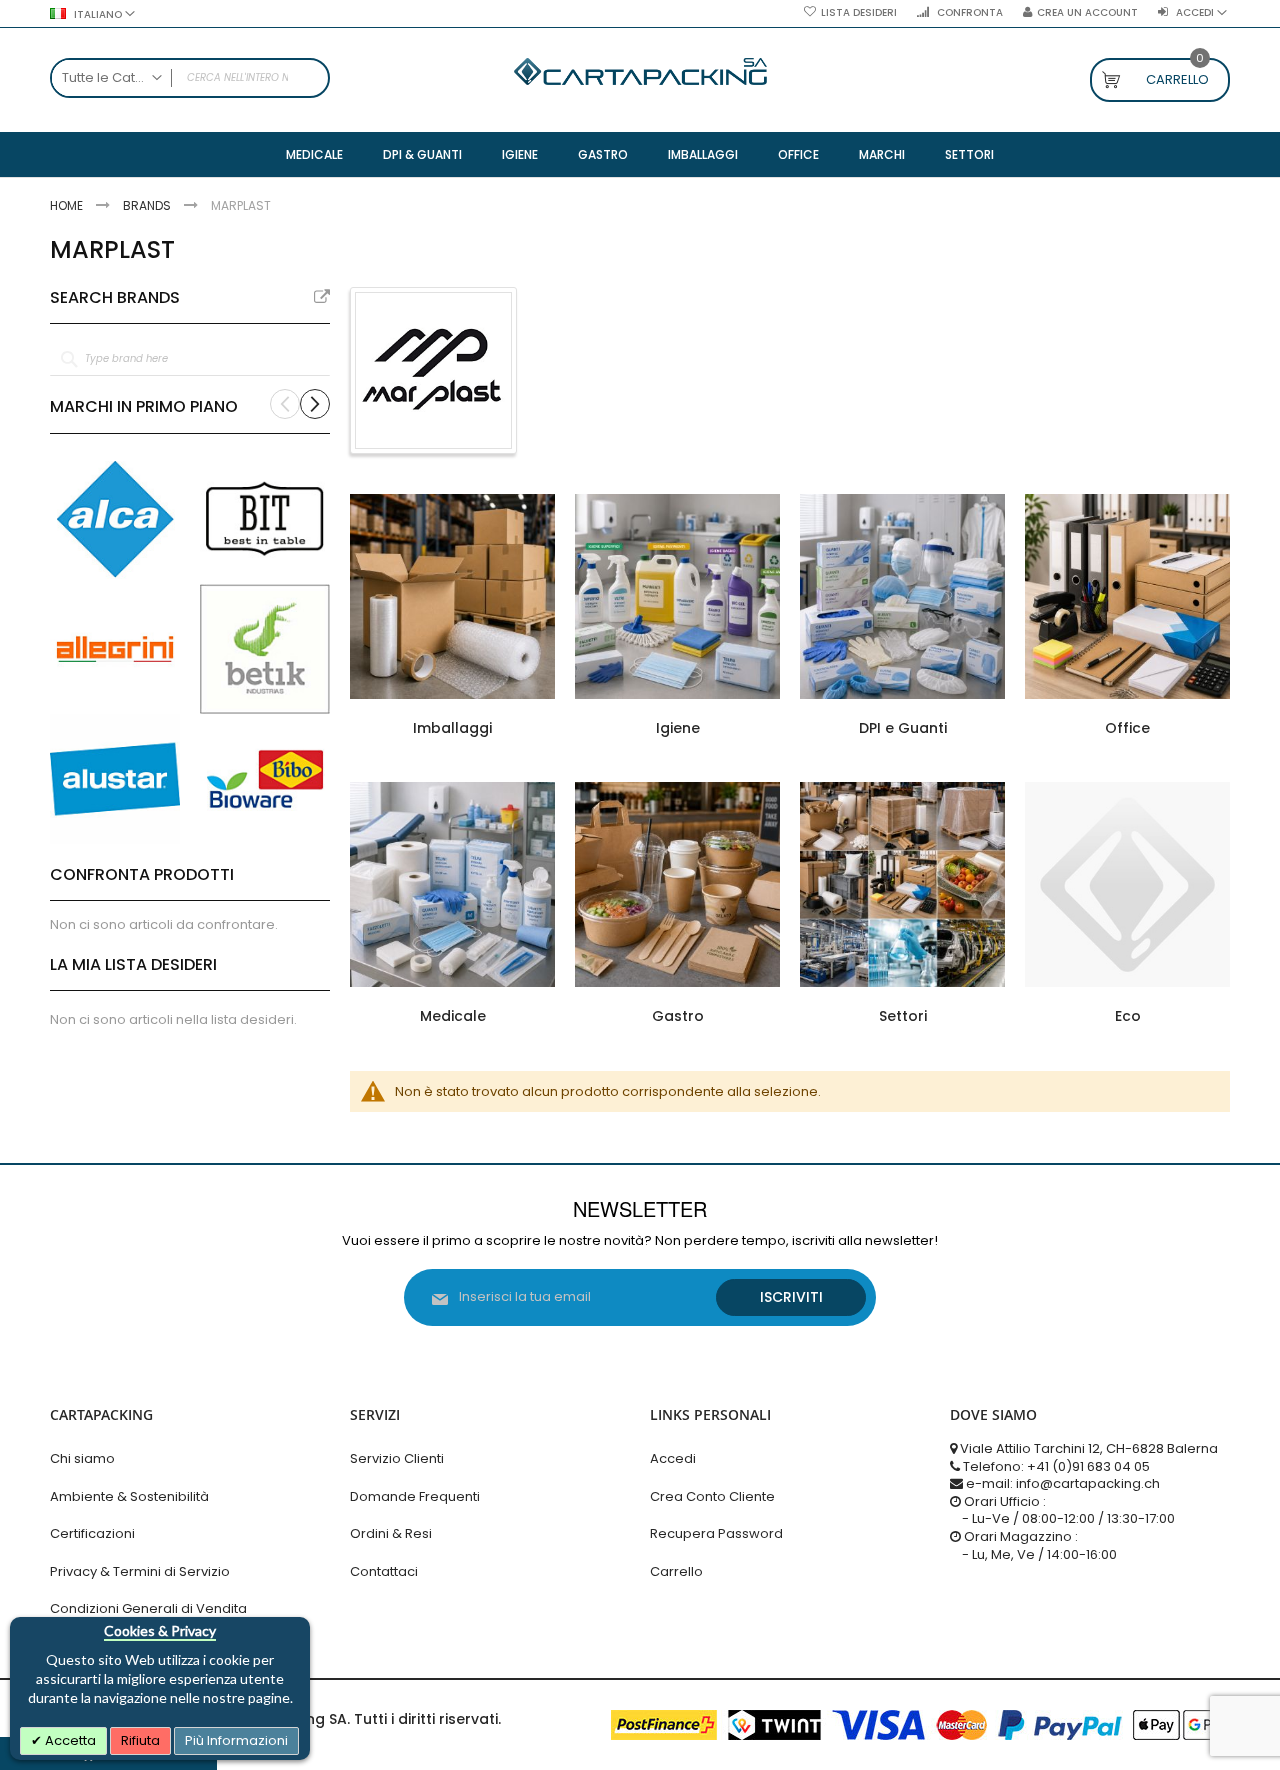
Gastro (678, 1016)
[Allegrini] (115, 649)
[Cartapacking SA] (640, 71)
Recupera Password (716, 1533)
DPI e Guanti (903, 728)
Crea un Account (1087, 13)
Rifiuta (140, 1740)
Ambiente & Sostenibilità (129, 1496)
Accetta (69, 1740)
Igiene (678, 728)
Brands (148, 205)
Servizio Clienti (397, 1458)
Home (68, 205)
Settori (903, 1016)
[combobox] (190, 78)
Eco (1128, 1016)
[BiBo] (265, 779)
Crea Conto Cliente (712, 1496)
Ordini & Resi (391, 1533)
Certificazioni (92, 1533)
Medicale (453, 1016)
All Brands (322, 297)
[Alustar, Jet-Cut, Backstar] (115, 779)
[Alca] (115, 519)
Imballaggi (452, 728)
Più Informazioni (236, 1740)
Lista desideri (859, 13)
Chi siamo (82, 1458)
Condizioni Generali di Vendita (148, 1608)
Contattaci (384, 1571)
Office (1127, 728)
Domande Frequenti (415, 1496)
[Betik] (265, 649)
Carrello (676, 1571)
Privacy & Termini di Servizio (140, 1571)
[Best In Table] (265, 519)
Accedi (673, 1458)
